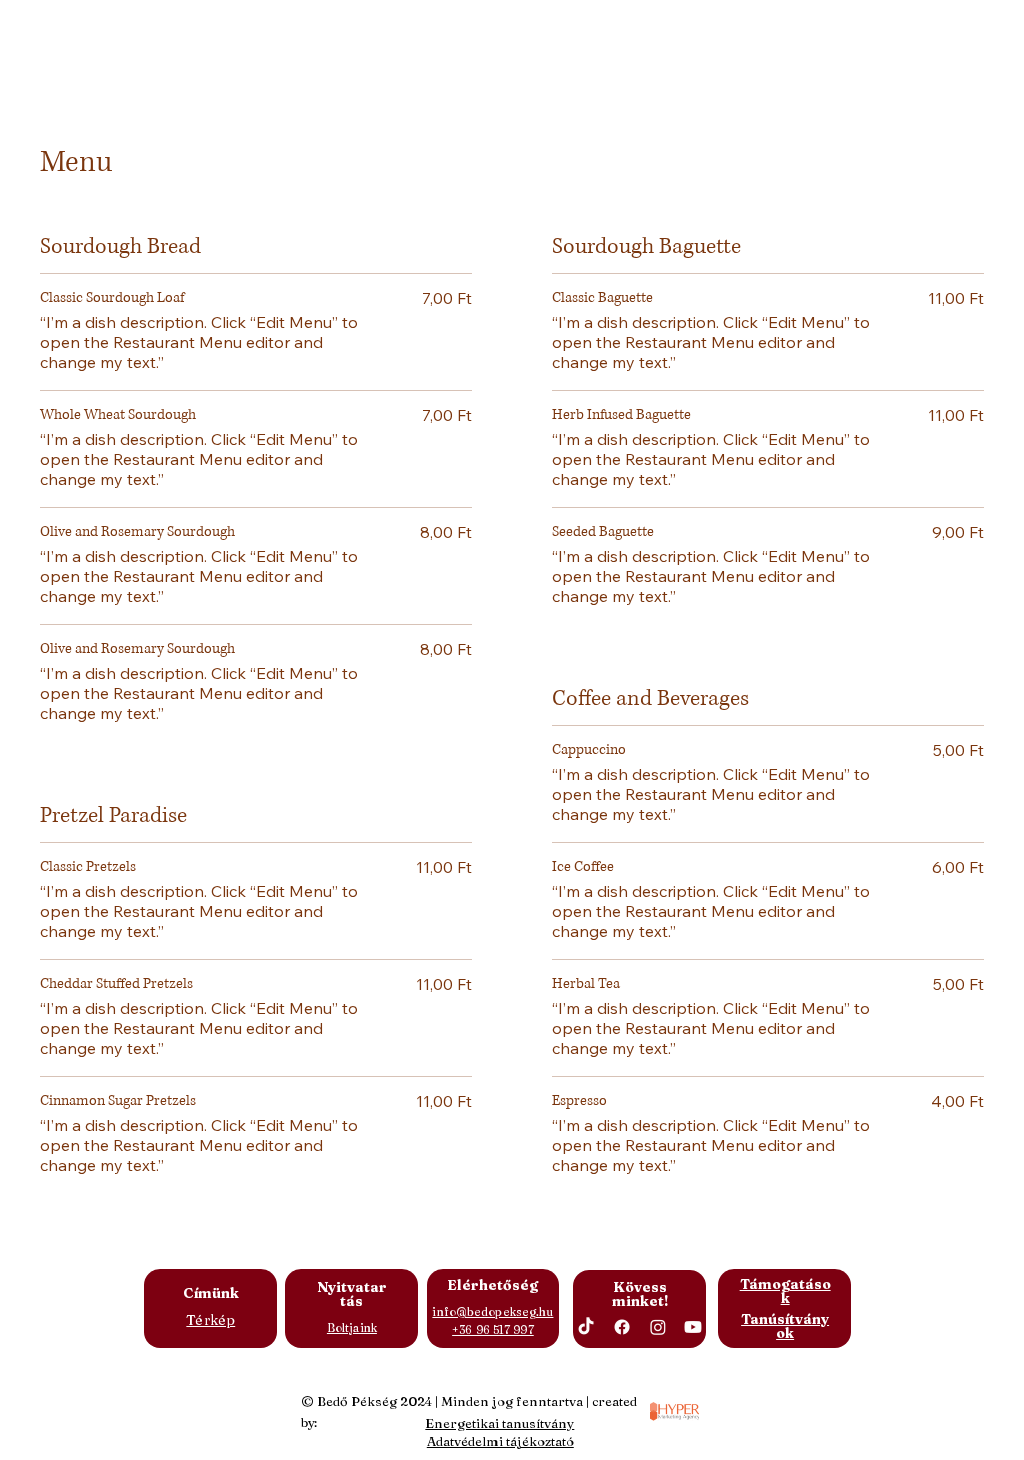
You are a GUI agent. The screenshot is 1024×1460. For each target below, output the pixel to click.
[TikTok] (586, 1327)
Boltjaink (352, 1328)
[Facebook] (622, 1327)
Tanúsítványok (785, 1326)
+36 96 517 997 (493, 1330)
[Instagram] (658, 1327)
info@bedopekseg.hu (492, 1312)
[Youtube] (693, 1327)
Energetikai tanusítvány (499, 1423)
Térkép (210, 1320)
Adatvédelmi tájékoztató (500, 1441)
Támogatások (785, 1291)
